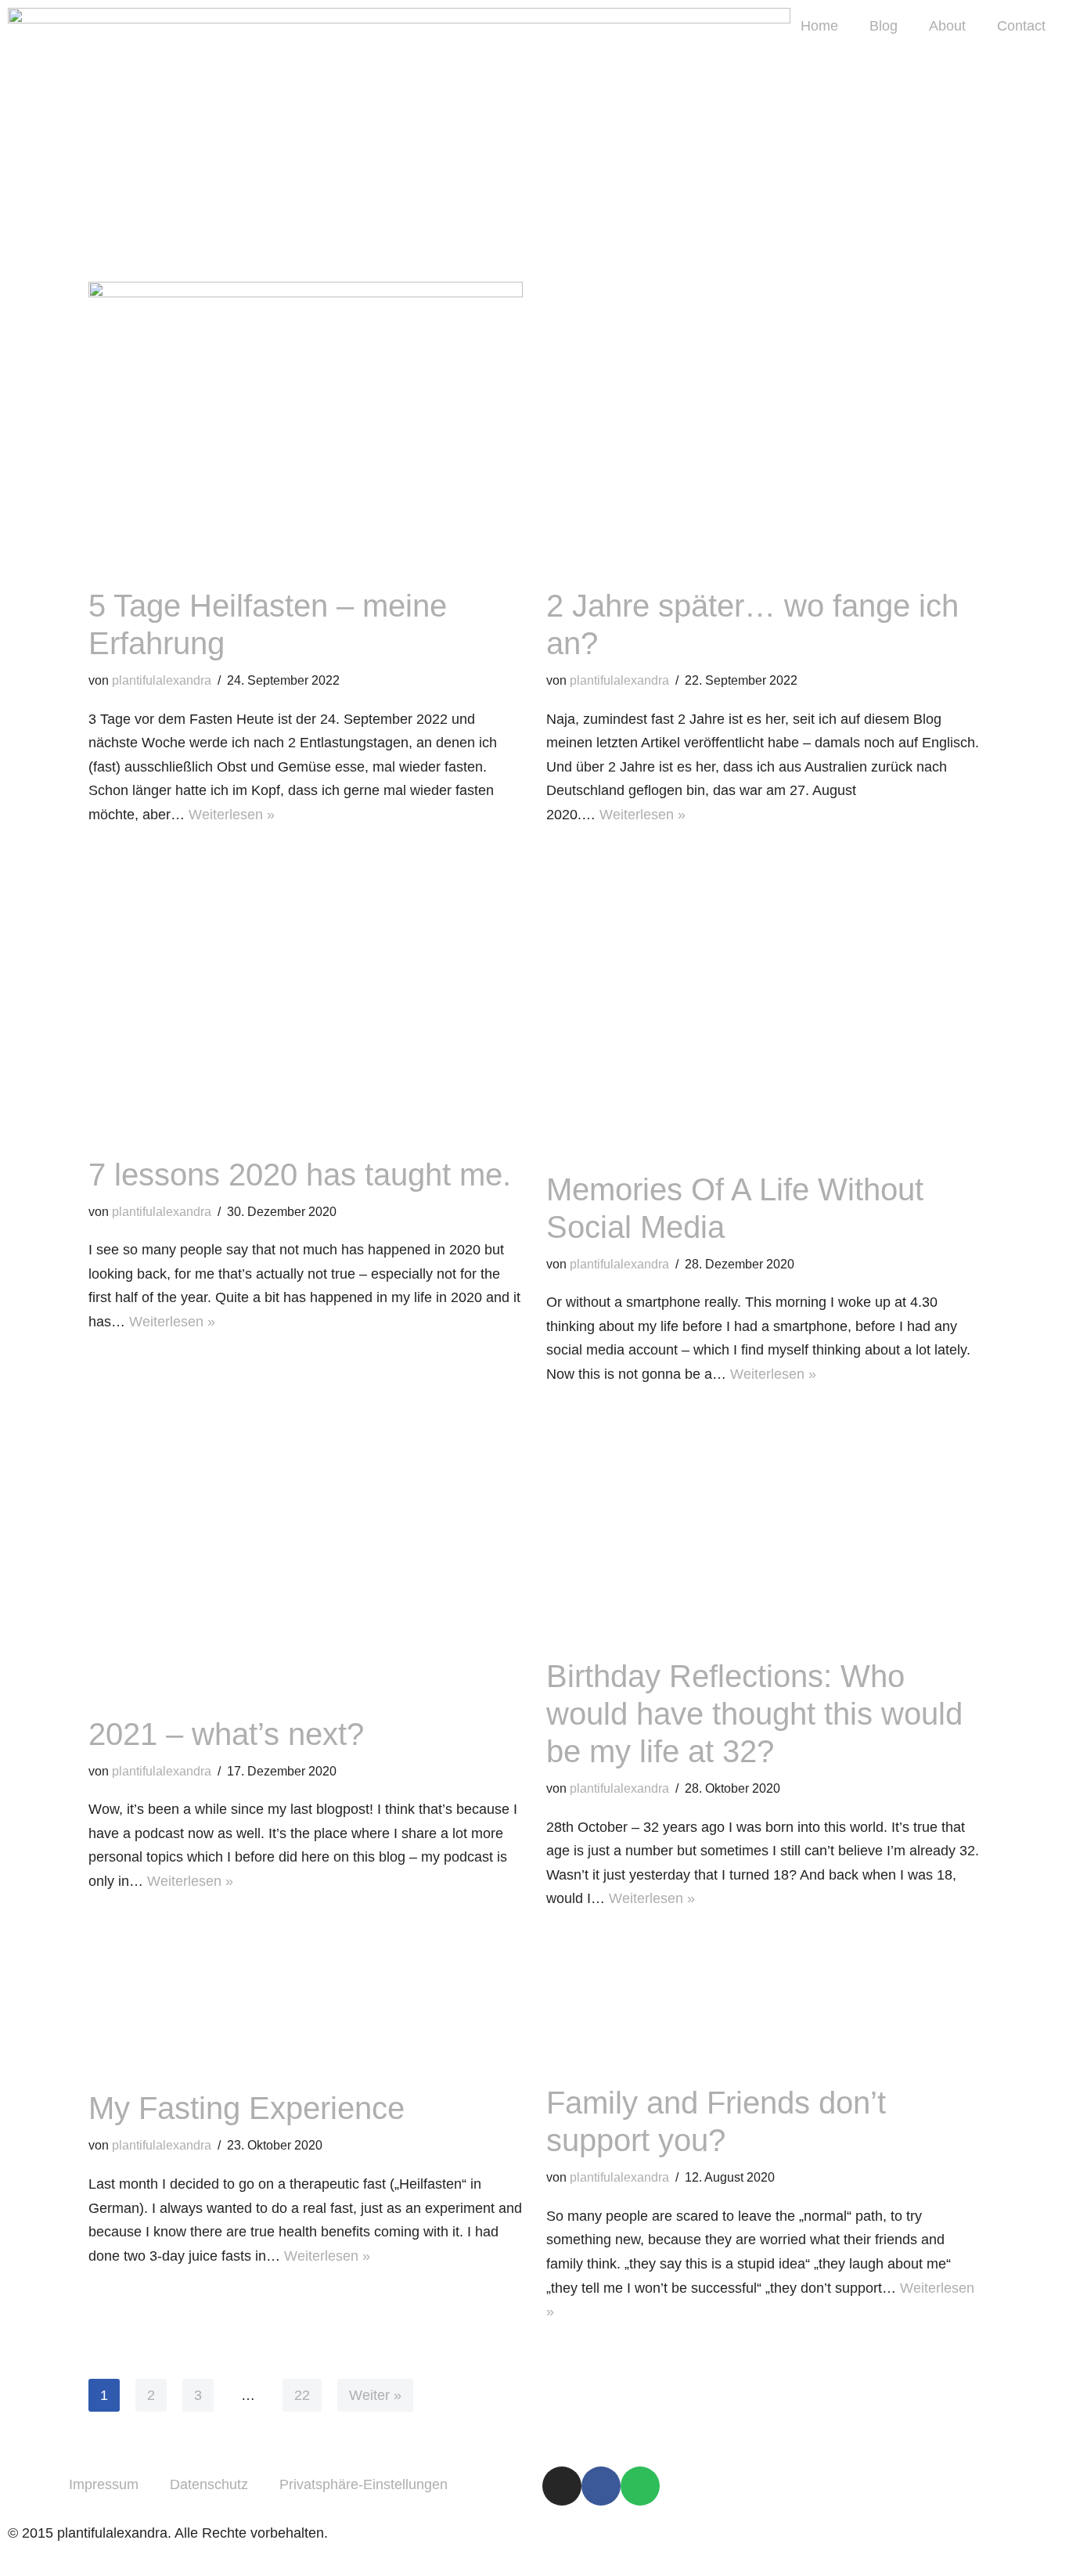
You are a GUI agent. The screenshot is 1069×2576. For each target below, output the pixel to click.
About (947, 26)
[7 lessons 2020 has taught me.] (306, 995)
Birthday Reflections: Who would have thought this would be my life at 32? (754, 1714)
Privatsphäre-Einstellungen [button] (364, 2484)
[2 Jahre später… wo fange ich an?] (763, 426)
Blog (884, 26)
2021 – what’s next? (226, 1734)
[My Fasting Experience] (306, 2004)
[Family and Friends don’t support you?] (763, 2001)
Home (819, 26)
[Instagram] (562, 2486)
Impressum (104, 2484)
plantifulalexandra (162, 680)
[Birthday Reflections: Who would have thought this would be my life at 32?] (763, 1526)
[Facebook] (601, 2486)
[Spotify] (640, 2486)
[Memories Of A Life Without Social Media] (763, 1003)
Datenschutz (209, 2484)
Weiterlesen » (232, 815)
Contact (1021, 26)
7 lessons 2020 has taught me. (300, 1175)
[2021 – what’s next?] (306, 1555)
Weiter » (375, 2395)
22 (302, 2395)
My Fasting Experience (247, 2108)
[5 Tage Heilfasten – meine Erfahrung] (306, 426)
